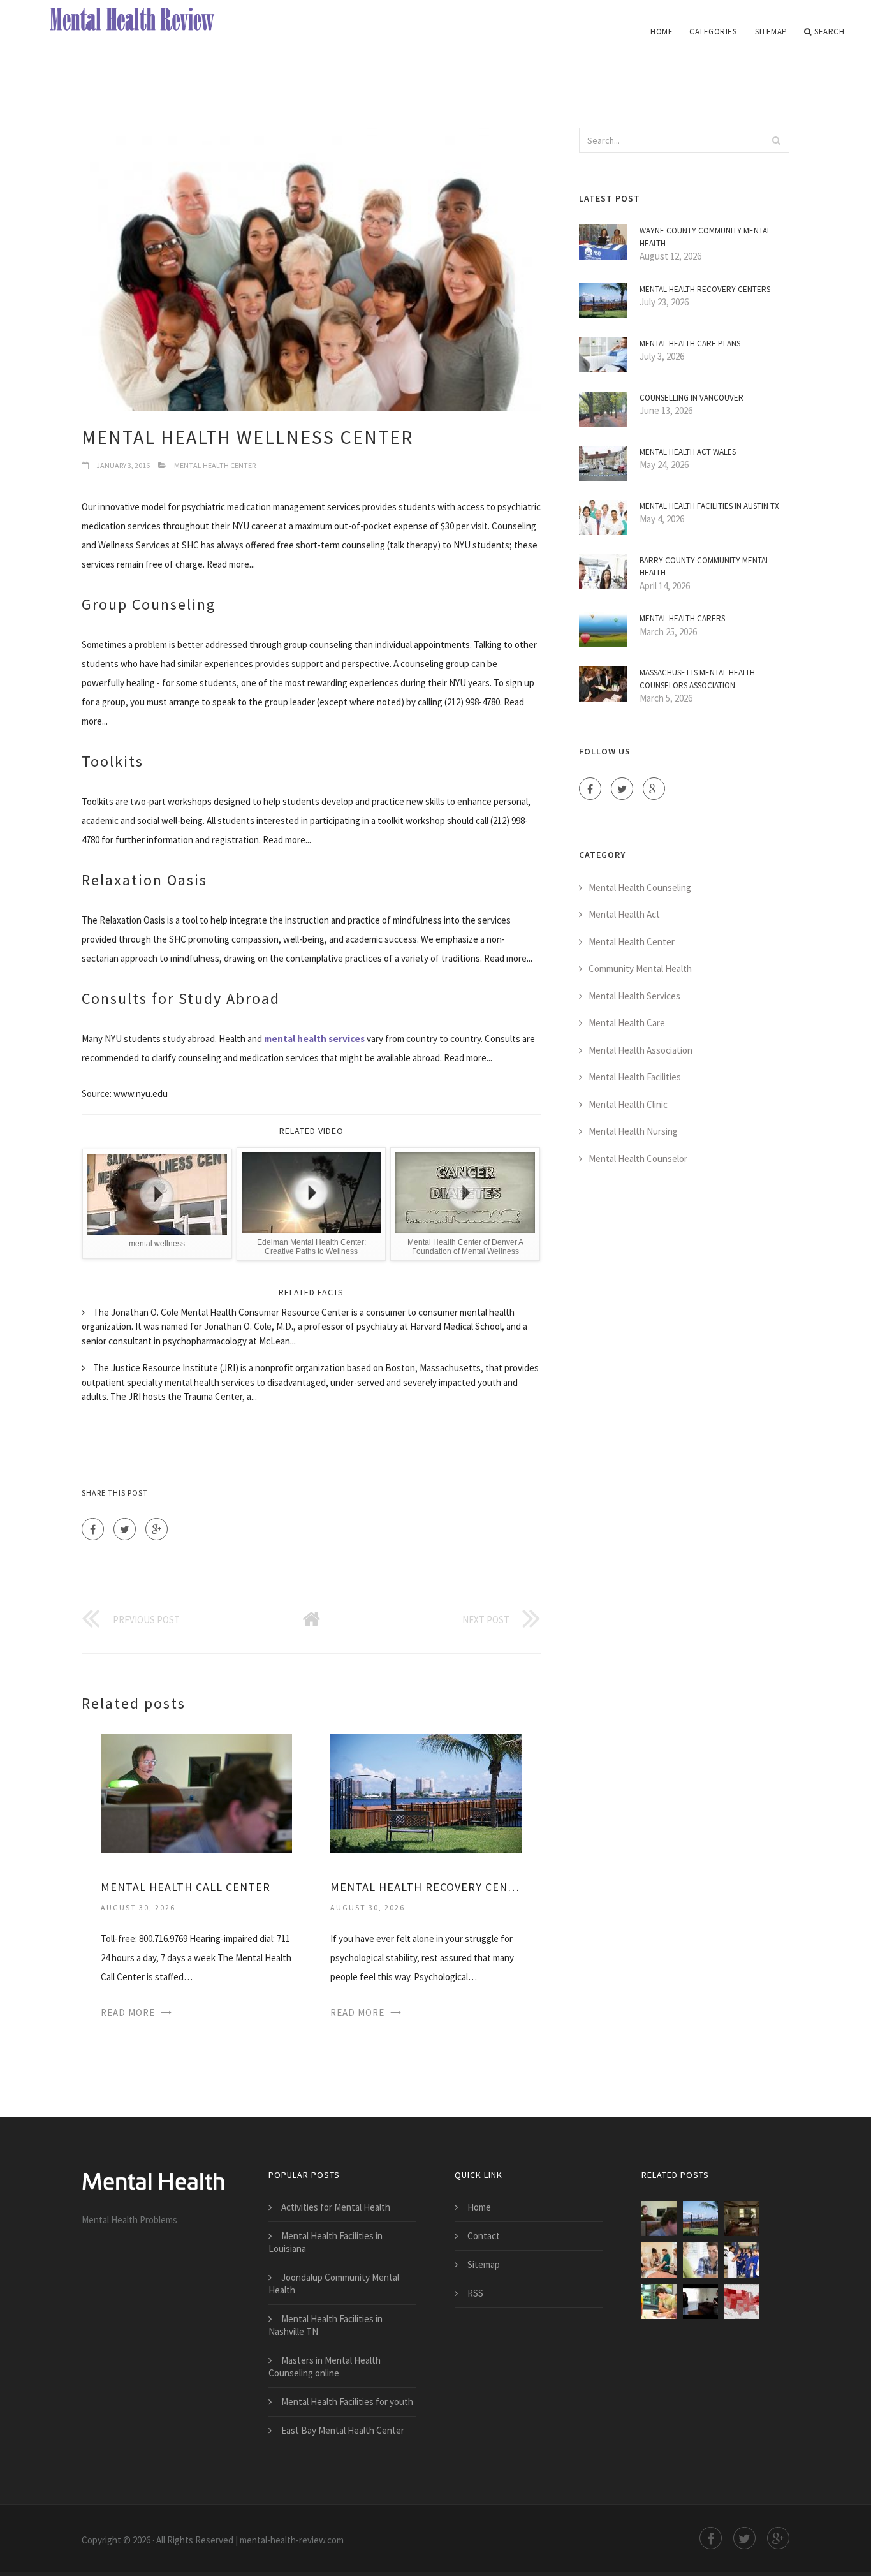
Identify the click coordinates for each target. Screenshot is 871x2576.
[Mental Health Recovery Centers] (426, 1792)
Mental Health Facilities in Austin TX (709, 506)
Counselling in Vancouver (692, 398)
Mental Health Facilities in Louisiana (326, 2242)
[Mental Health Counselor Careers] (742, 2301)
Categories (713, 32)
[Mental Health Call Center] (196, 1792)
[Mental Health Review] (144, 20)
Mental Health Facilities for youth (347, 2402)
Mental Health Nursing (633, 1131)
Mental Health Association (640, 1050)
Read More (128, 2013)
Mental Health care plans (690, 343)
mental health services (314, 1039)
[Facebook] (93, 1529)
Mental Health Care (627, 1023)
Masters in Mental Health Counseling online (325, 2366)
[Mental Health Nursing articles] (700, 2260)
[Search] (776, 140)
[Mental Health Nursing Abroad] (742, 2260)
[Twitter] (125, 1529)
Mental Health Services (634, 996)
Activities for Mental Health (336, 2207)
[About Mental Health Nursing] (700, 2301)
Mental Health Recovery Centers (426, 1887)
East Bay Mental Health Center (343, 2430)
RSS (475, 2293)
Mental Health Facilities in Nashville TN (326, 2325)
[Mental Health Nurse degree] (659, 2260)
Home (662, 32)
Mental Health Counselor (638, 1159)
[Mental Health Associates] (742, 2219)
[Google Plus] (157, 1529)
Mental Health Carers (682, 618)
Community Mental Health (640, 968)
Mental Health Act (624, 914)
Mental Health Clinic (628, 1104)
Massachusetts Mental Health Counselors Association (697, 679)
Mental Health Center (215, 465)
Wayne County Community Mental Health (705, 237)
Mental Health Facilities (635, 1077)
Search (829, 32)
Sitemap (771, 32)
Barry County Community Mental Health (705, 567)
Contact (484, 2236)
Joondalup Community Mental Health (334, 2284)
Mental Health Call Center (186, 1887)
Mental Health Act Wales (688, 452)
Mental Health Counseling (640, 887)
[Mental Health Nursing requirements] (659, 2301)
